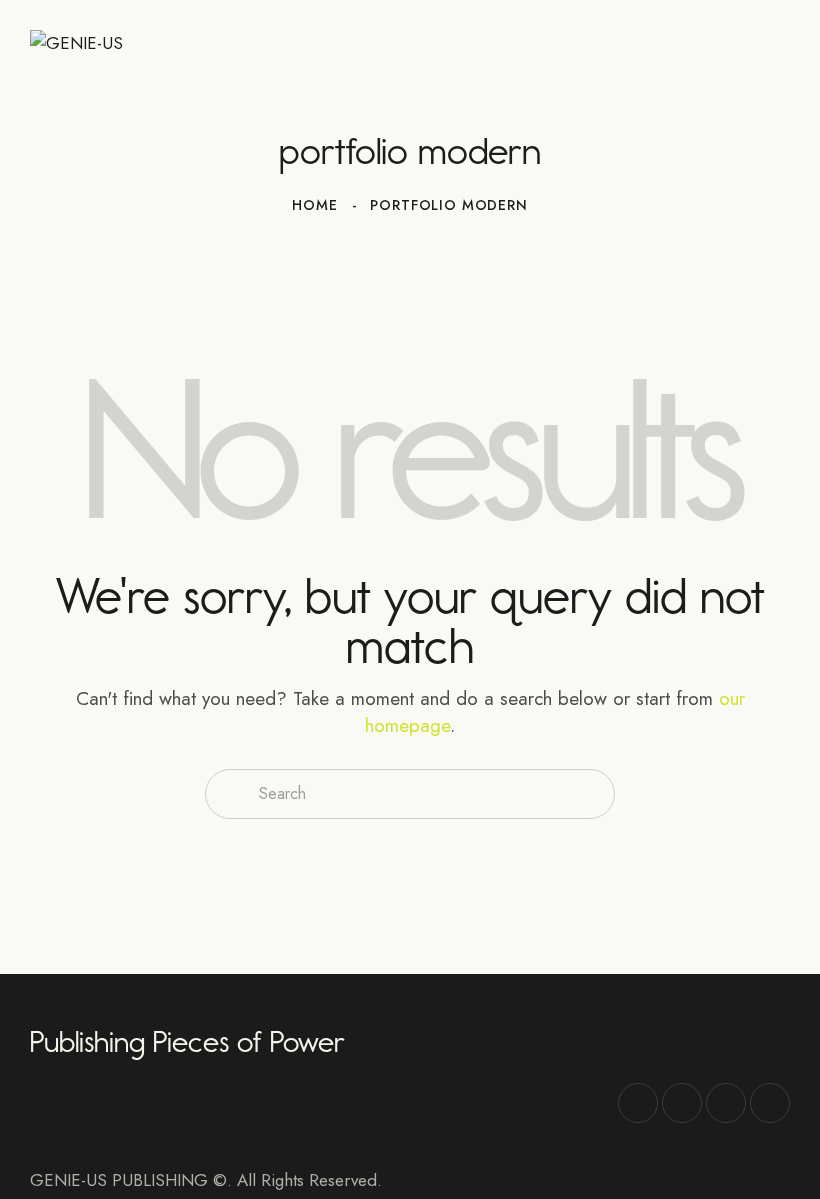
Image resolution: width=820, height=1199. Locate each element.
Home (314, 205)
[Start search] (229, 794)
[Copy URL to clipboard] (770, 1103)
